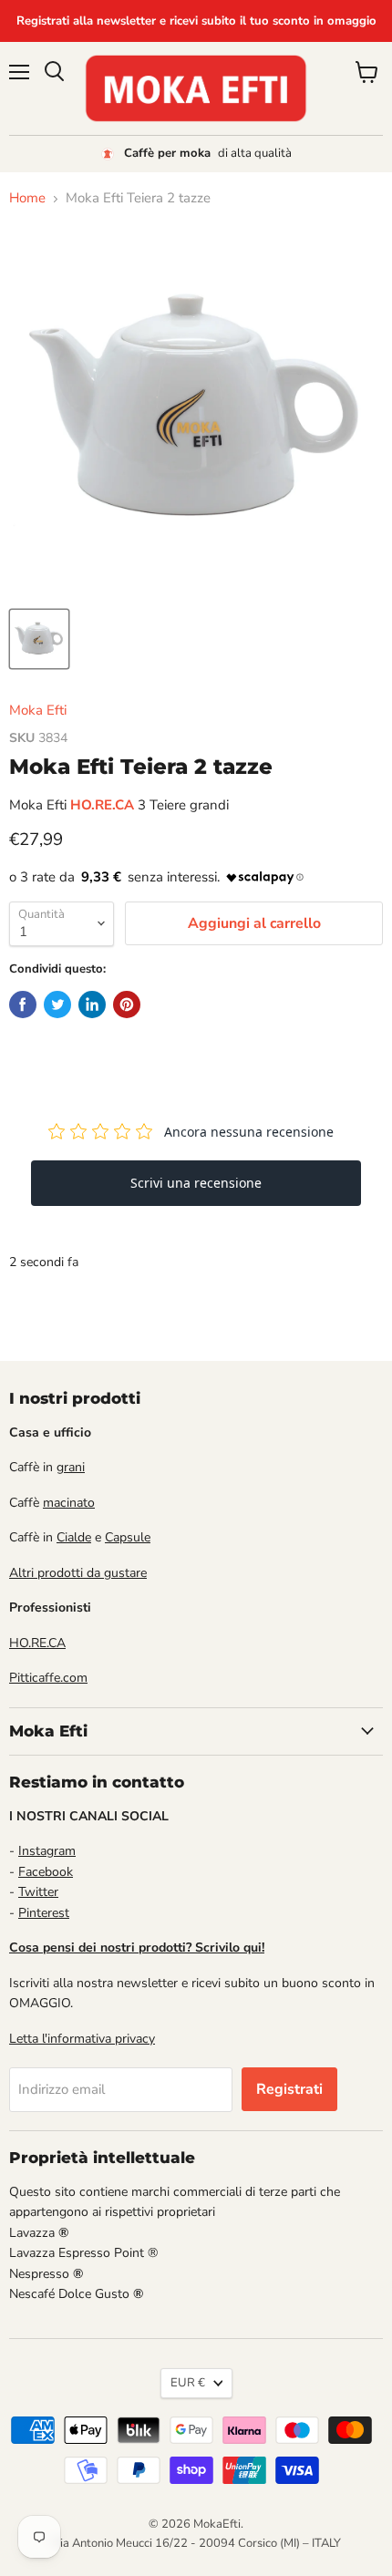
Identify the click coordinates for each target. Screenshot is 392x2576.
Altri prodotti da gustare (78, 1573)
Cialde (74, 1537)
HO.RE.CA (37, 1643)
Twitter (38, 1892)
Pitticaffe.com (48, 1678)
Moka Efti (38, 710)
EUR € (188, 2383)
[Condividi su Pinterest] (127, 1005)
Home (27, 198)
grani (71, 1467)
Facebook (46, 1872)
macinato (69, 1503)
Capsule (128, 1537)
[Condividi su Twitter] (57, 1005)
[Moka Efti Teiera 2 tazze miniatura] (39, 639)
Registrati (289, 2089)
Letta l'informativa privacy (82, 2039)
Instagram (47, 1851)
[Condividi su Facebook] (23, 1005)
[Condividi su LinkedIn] (92, 1005)
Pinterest (44, 1913)
